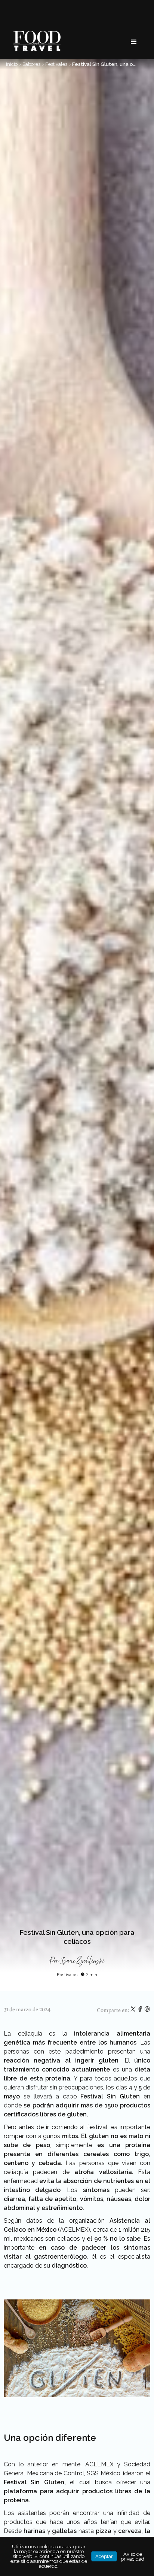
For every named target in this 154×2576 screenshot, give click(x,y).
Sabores (31, 64)
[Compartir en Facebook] (141, 2011)
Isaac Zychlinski (83, 1961)
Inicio (12, 64)
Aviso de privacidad (133, 2557)
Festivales (56, 64)
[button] (134, 42)
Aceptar (104, 2556)
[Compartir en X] (134, 2011)
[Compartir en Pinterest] (147, 2011)
